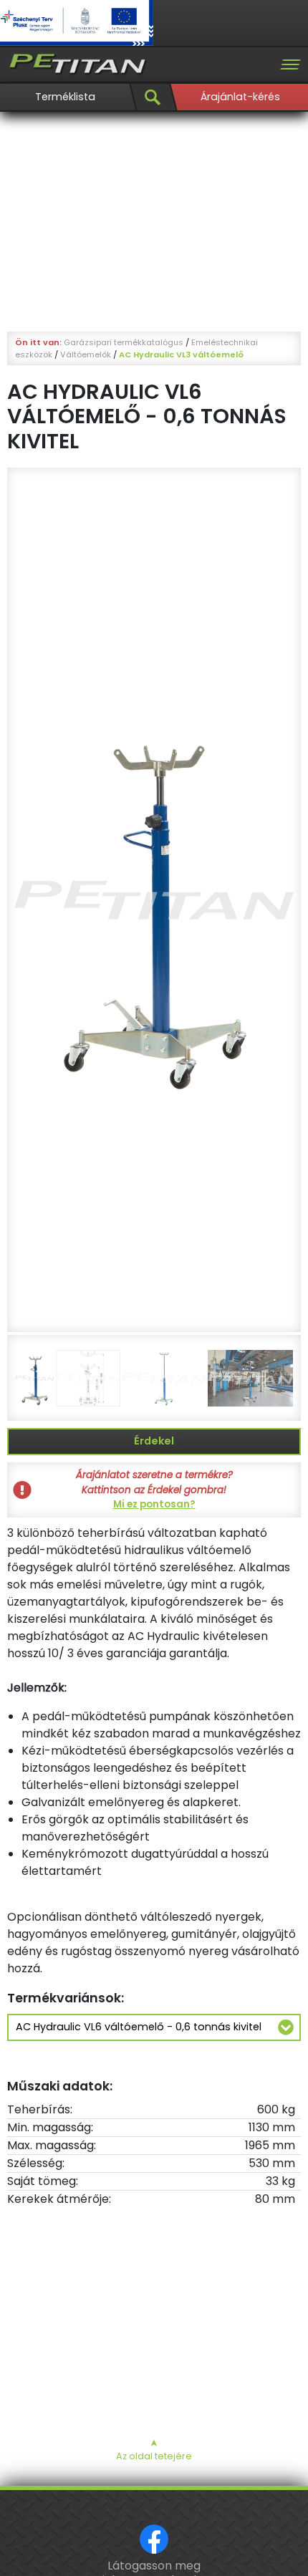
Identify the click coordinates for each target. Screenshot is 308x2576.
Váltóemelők (86, 354)
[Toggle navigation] (290, 64)
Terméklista (65, 97)
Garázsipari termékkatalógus (124, 342)
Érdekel (154, 1441)
